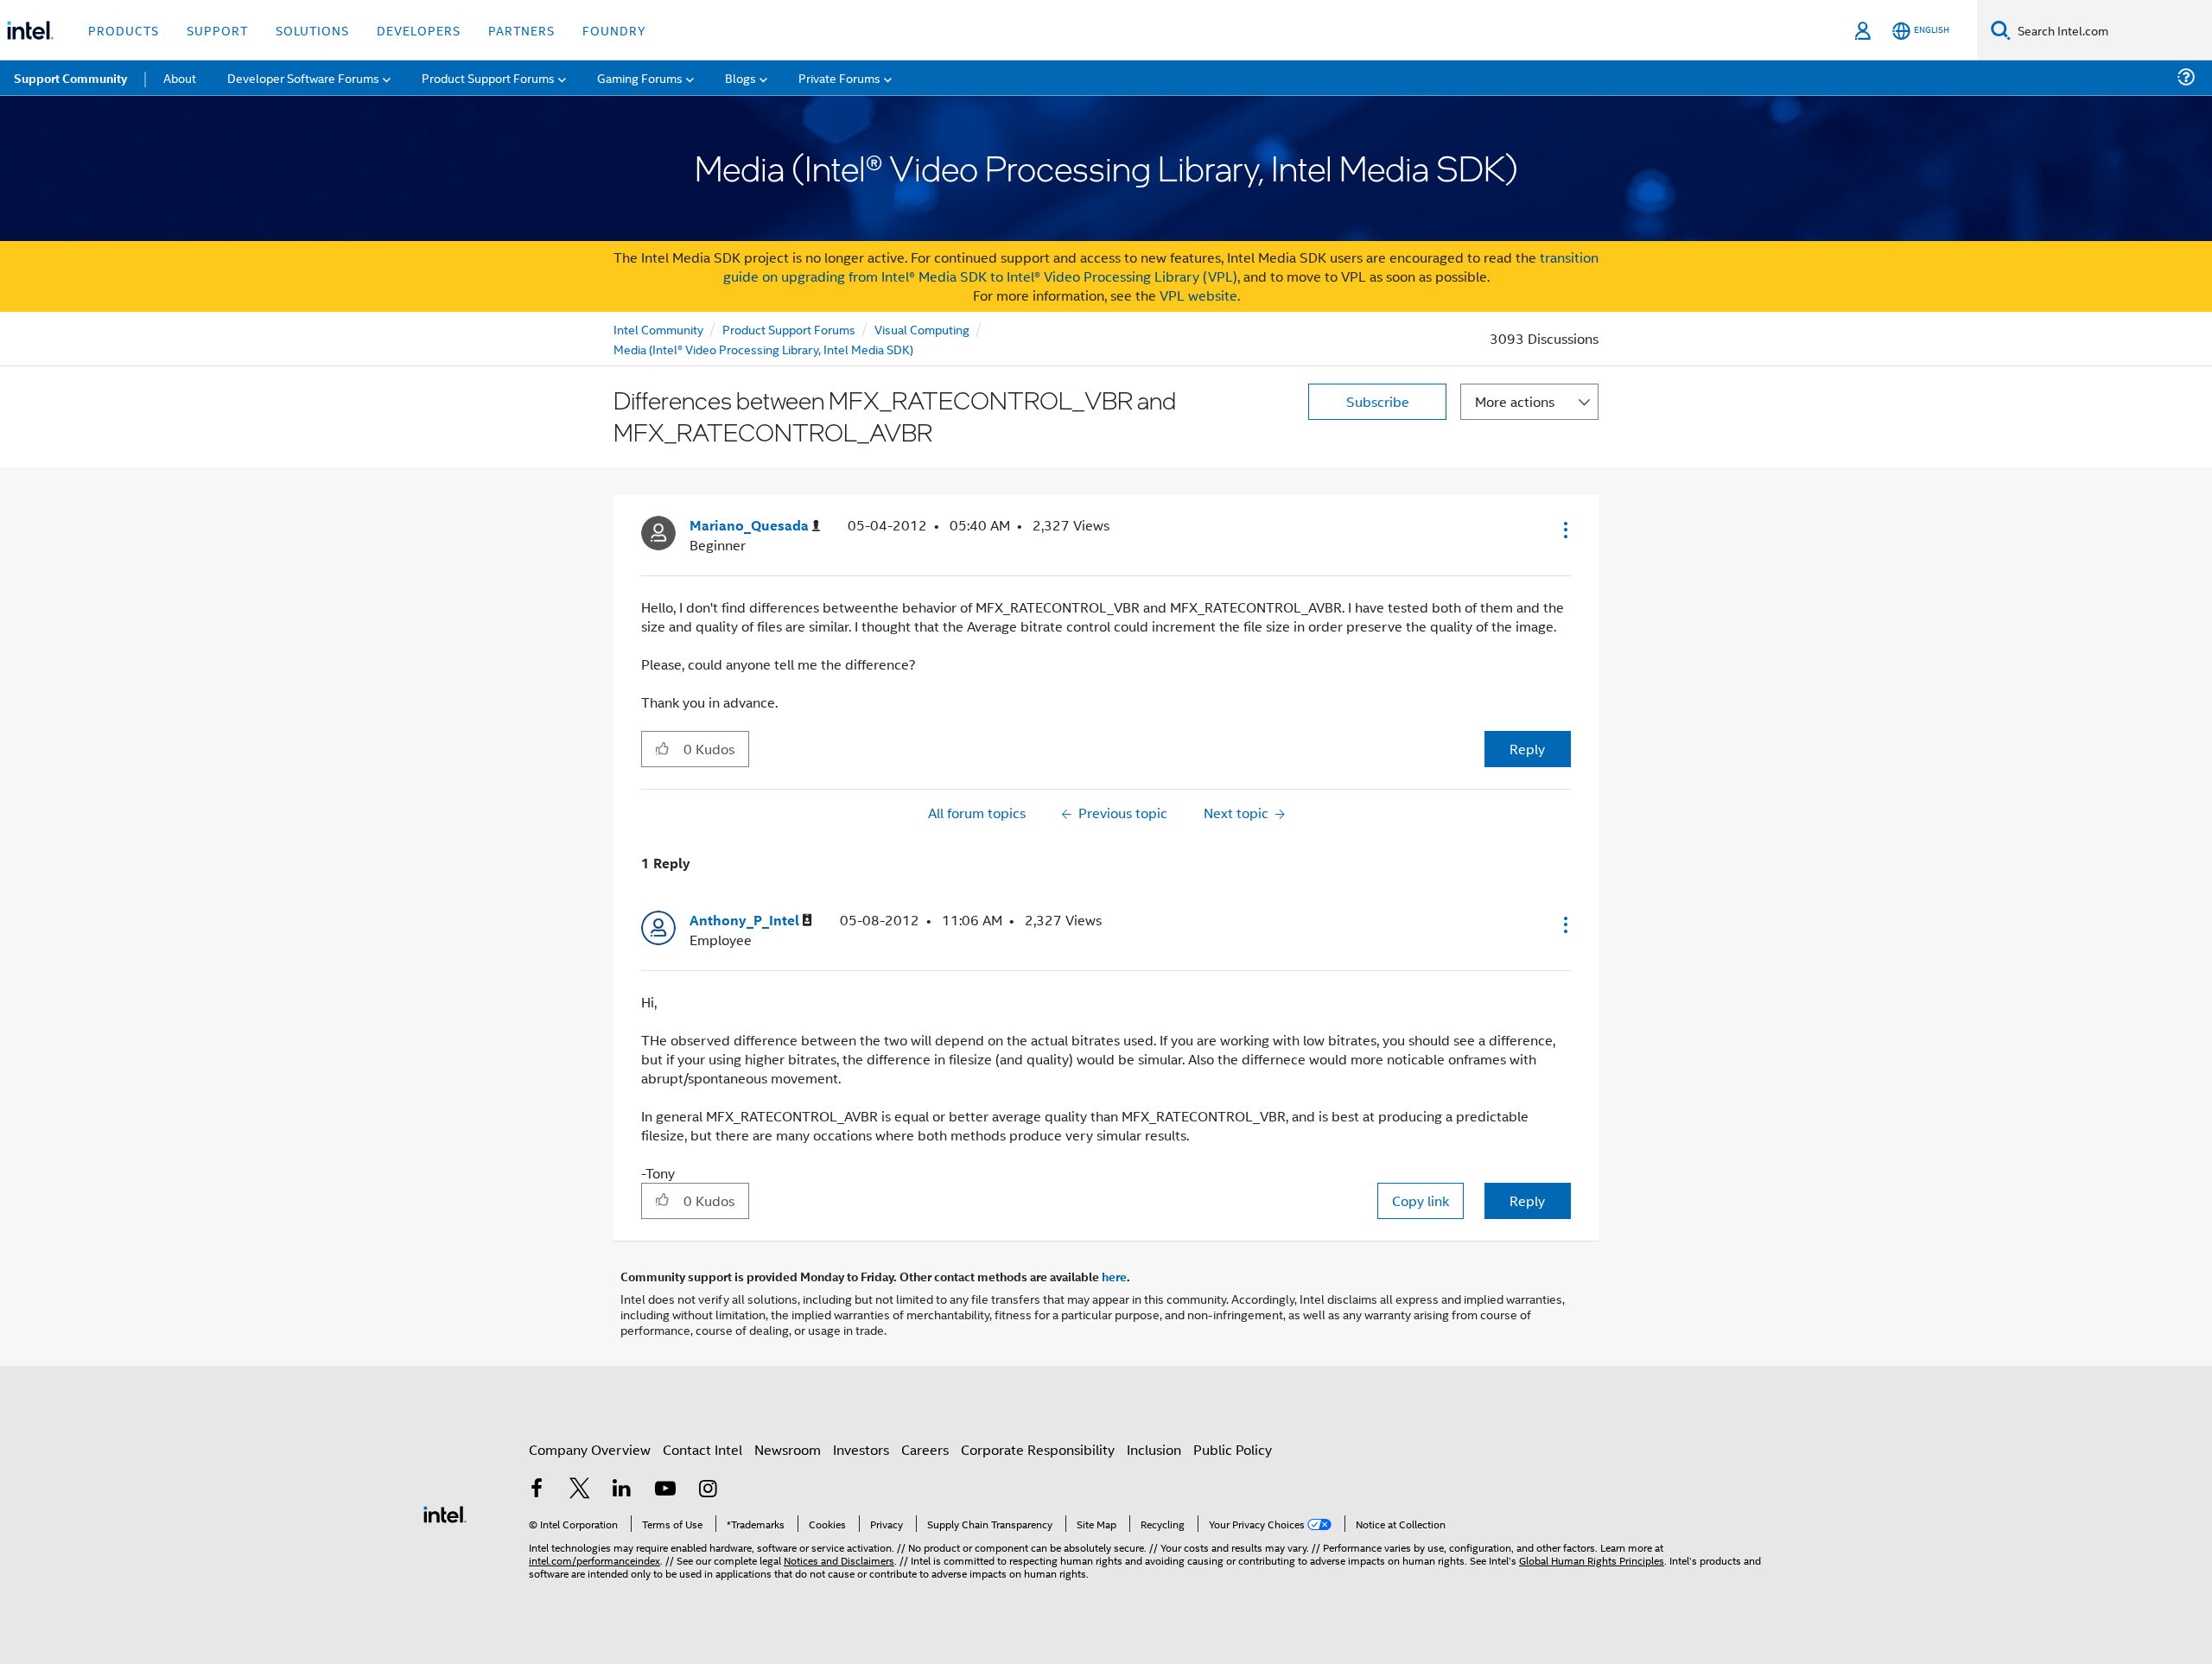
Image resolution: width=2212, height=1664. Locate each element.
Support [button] (217, 30)
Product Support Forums (789, 329)
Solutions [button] (312, 30)
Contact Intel (702, 1449)
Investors (861, 1449)
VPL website (1198, 295)
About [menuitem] (180, 77)
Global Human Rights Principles (1592, 1560)
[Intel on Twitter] (580, 1490)
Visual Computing (922, 329)
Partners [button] (521, 30)
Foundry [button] (614, 30)
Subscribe (1378, 401)
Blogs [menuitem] (741, 77)
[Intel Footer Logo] (445, 1512)
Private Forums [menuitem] (839, 77)
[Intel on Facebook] (537, 1490)
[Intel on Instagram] (708, 1490)
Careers (925, 1449)
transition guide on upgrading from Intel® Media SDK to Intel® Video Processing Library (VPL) (1161, 267)
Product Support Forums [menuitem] (488, 77)
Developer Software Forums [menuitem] (303, 77)
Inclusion (1154, 1449)
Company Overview (590, 1449)
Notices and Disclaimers (839, 1560)
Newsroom (788, 1449)
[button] (1564, 530)
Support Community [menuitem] (70, 78)
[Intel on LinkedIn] (622, 1490)
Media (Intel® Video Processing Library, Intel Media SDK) (763, 349)
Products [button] (124, 30)
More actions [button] (1515, 401)
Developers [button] (419, 30)
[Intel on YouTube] (665, 1490)
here (1114, 1276)
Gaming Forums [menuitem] (640, 77)
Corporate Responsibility (1038, 1449)
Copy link (1421, 1200)
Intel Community (658, 329)
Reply (1527, 749)
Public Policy (1233, 1449)
